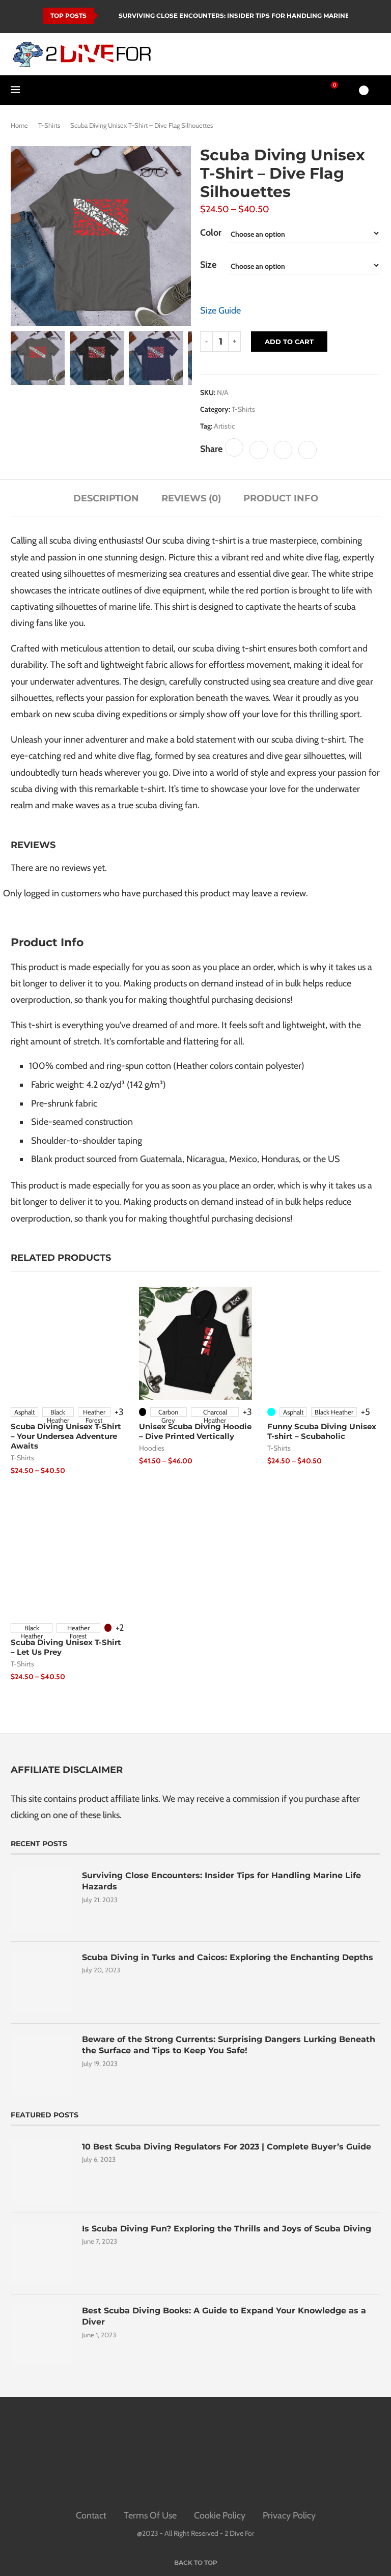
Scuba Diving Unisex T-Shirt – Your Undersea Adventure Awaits (66, 1436)
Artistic (224, 426)
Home (19, 125)
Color (211, 233)
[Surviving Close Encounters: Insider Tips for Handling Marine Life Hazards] (41, 1901)
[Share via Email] (308, 450)
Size (208, 265)
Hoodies (152, 1448)
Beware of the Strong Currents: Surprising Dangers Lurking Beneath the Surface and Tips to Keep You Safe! (229, 2045)
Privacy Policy (289, 2515)
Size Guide (220, 310)
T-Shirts (49, 125)
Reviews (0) (191, 498)
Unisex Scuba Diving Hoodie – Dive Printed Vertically (195, 1431)
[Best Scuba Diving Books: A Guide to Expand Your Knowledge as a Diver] (41, 2336)
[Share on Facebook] (234, 447)
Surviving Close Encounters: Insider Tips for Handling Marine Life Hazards (221, 1881)
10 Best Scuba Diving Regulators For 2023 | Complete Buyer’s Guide (227, 2147)
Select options (46, 1480)
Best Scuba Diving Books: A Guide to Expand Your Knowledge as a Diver (224, 2316)
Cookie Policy (220, 2515)
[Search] (346, 90)
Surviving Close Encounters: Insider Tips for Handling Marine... (236, 16)
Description (106, 498)
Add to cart (289, 342)
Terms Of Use (150, 2515)
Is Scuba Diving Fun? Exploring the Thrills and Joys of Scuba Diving (227, 2229)
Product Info (281, 498)
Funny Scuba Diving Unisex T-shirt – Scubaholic (322, 1431)
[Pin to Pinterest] (283, 450)
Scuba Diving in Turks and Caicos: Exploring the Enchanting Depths (228, 1957)
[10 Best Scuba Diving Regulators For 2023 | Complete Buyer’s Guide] (41, 2172)
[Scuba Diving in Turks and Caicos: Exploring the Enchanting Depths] (41, 1983)
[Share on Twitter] (259, 450)
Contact (91, 2515)
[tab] (106, 498)
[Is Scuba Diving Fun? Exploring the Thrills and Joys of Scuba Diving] (41, 2254)
